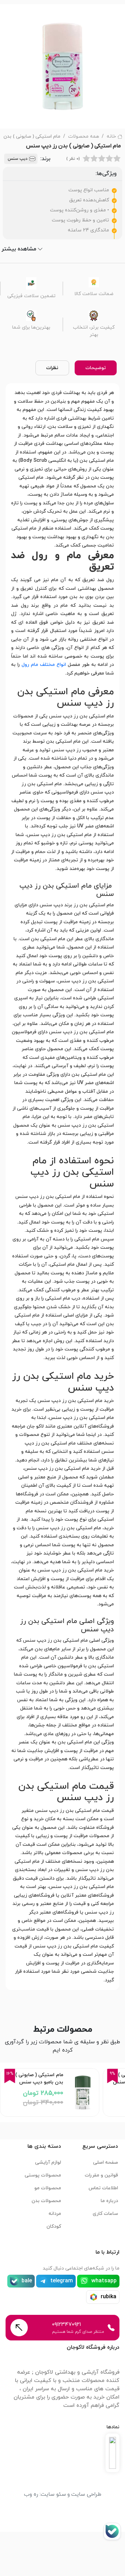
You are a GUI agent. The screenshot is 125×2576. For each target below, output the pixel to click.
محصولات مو (48, 2188)
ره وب (31, 2494)
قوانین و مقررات (101, 2175)
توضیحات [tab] (96, 368)
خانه (111, 136)
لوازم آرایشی (48, 2162)
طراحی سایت (86, 2494)
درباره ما (109, 2201)
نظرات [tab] (52, 368)
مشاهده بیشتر (19, 249)
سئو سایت (53, 2494)
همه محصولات (84, 136)
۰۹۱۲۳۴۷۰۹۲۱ (66, 2325)
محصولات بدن (46, 2201)
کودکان (54, 2226)
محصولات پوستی (43, 2175)
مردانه (55, 2214)
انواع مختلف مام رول (44, 665)
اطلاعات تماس (103, 2188)
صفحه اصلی (106, 2162)
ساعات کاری (105, 2214)
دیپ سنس (18, 159)
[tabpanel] (62, 1187)
